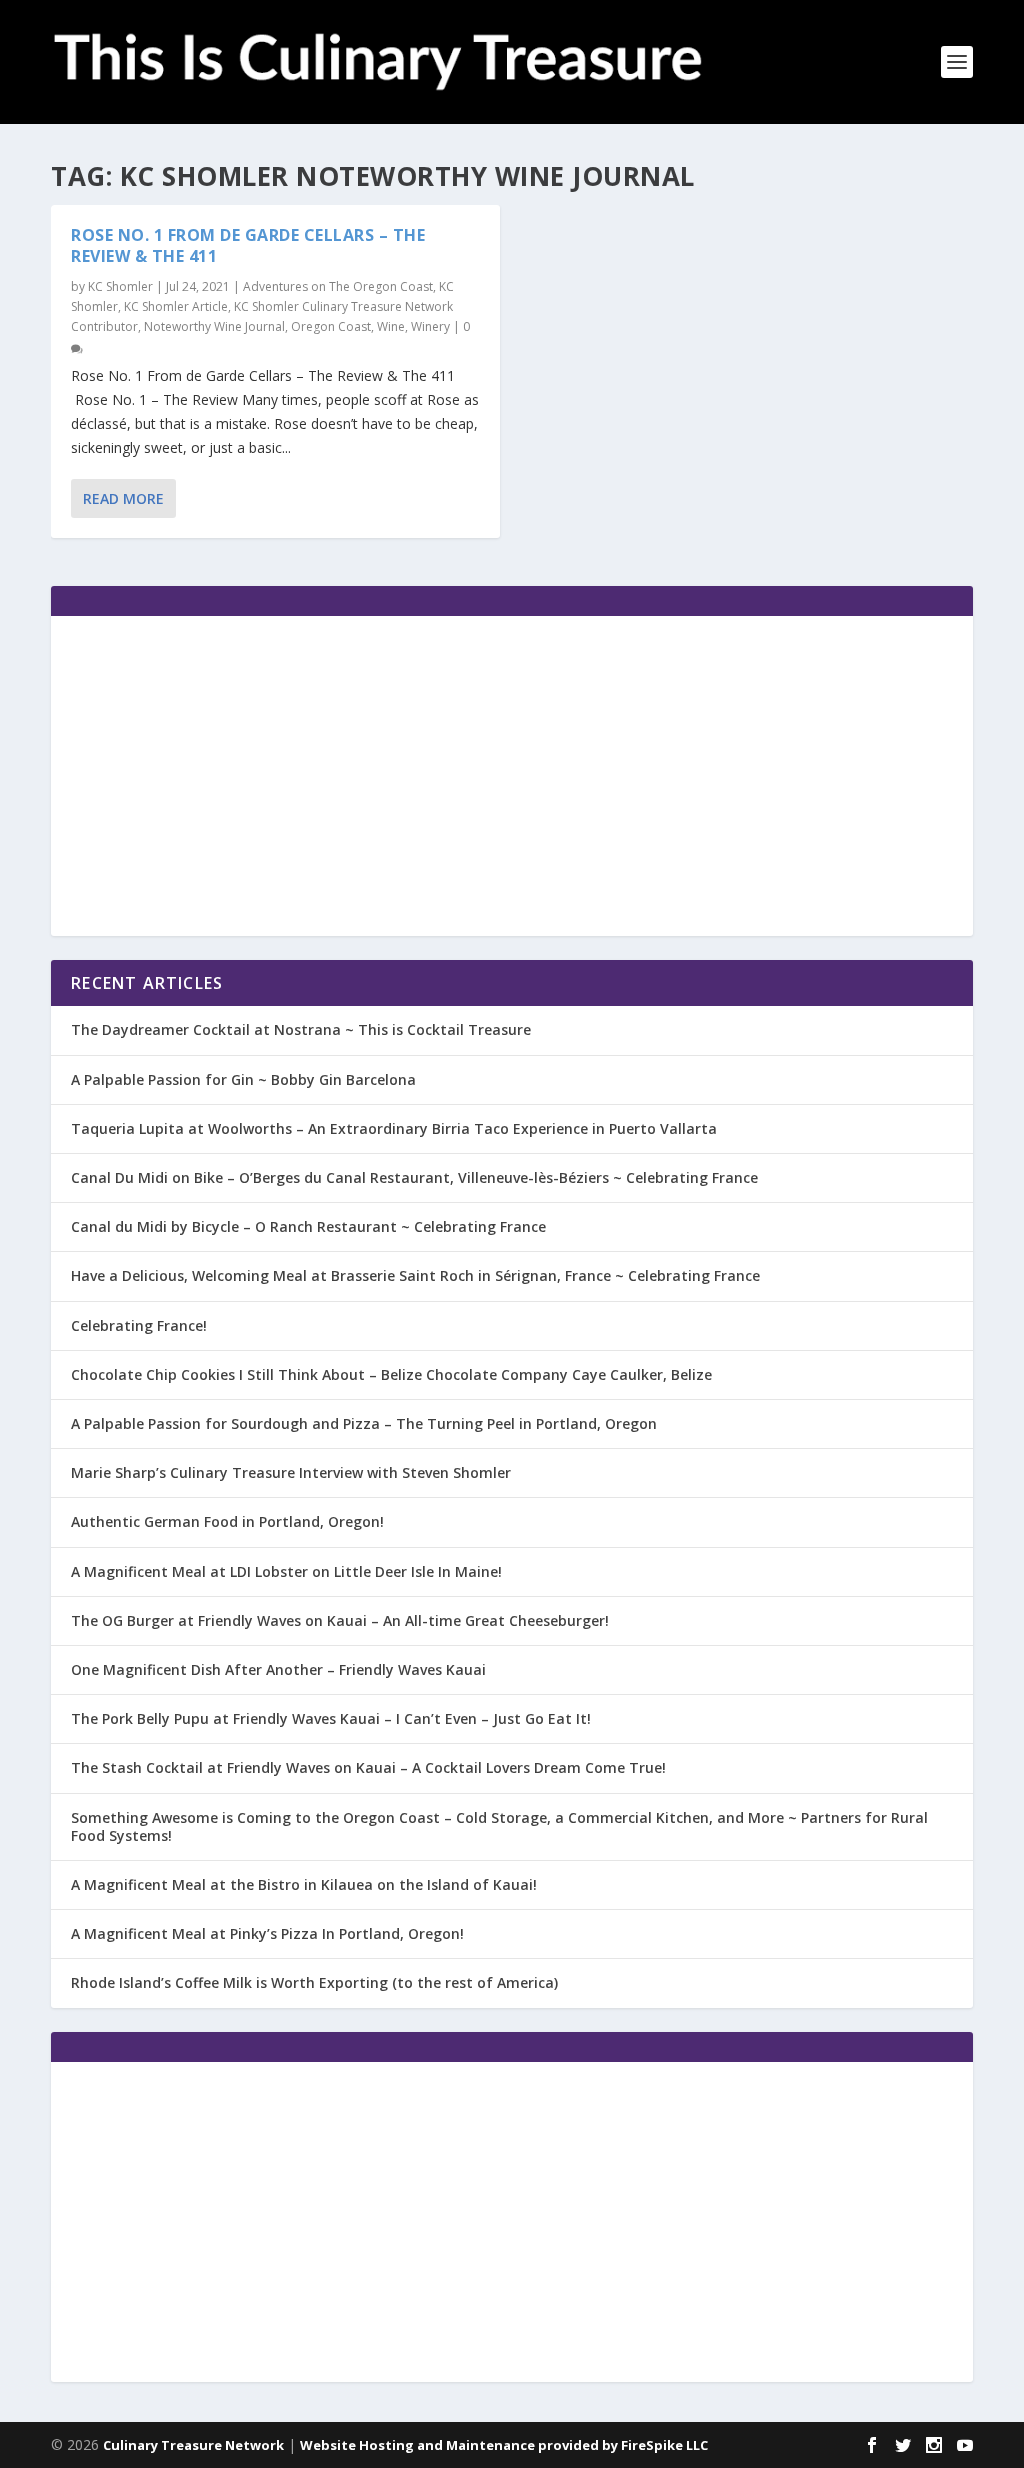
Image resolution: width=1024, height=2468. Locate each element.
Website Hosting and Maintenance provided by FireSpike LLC (504, 2445)
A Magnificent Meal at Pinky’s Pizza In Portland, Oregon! (267, 1933)
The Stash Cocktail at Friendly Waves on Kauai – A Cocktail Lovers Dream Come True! (368, 1767)
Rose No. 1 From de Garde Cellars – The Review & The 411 (248, 245)
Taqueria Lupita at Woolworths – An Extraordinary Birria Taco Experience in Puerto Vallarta (394, 1128)
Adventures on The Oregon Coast (338, 286)
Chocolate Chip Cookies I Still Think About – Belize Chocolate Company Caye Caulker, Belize (391, 1374)
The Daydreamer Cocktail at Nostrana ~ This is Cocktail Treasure (301, 1029)
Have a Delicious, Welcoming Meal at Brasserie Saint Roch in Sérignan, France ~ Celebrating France (415, 1275)
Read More (123, 498)
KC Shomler (120, 286)
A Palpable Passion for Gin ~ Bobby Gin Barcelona (243, 1079)
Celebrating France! (139, 1325)
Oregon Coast (331, 326)
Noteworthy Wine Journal (214, 326)
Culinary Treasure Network (193, 2445)
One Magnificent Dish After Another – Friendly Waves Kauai (278, 1669)
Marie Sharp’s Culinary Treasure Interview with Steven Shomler (291, 1472)
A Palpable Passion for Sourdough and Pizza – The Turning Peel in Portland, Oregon (364, 1423)
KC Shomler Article (176, 306)
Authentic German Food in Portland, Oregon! (227, 1521)
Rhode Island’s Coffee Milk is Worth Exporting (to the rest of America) (314, 1982)
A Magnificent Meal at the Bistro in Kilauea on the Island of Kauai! (304, 1884)
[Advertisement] (512, 776)
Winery (430, 326)
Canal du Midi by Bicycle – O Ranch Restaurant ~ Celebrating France (308, 1226)
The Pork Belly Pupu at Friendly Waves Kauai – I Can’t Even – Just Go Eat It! (331, 1718)
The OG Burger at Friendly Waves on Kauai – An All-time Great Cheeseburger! (340, 1620)
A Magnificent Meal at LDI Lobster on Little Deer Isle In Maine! (286, 1571)
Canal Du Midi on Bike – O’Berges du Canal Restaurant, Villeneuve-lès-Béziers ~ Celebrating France (414, 1177)
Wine (391, 326)
